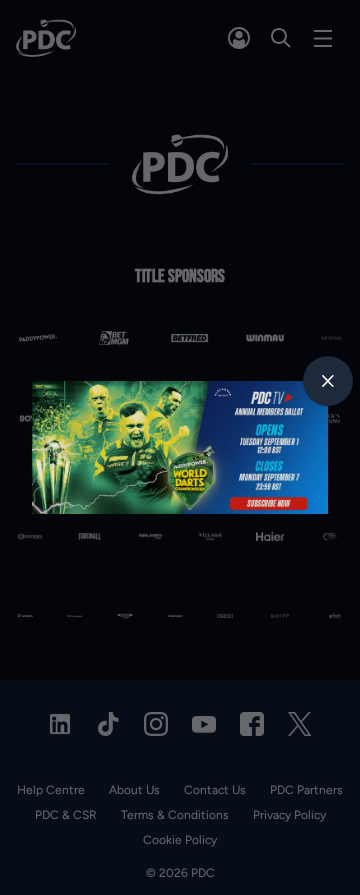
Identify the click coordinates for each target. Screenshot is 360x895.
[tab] (328, 381)
